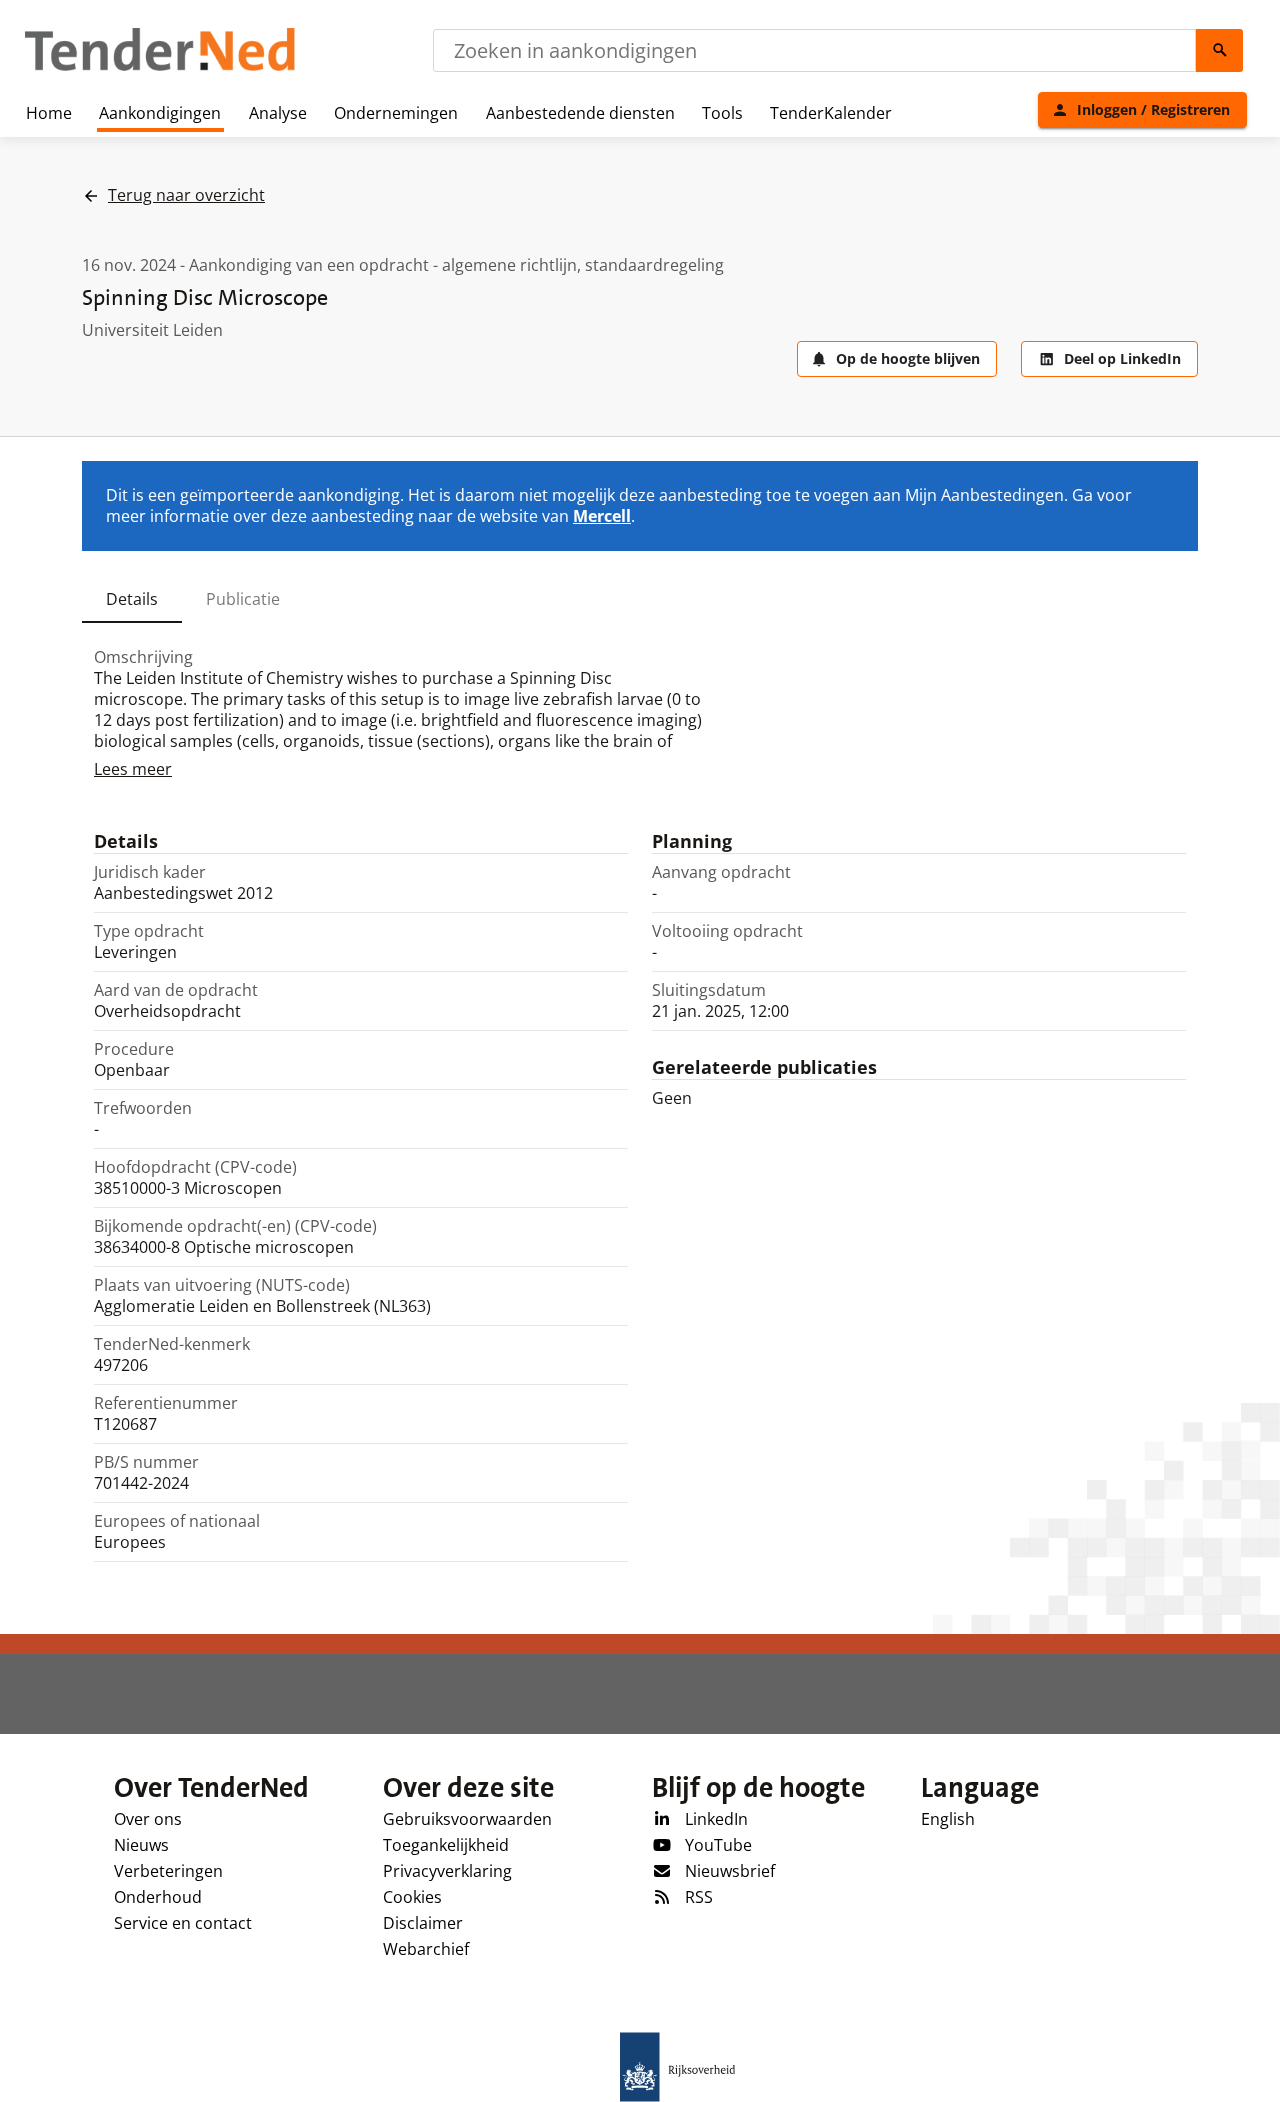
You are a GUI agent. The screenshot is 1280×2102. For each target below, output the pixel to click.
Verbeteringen (168, 1871)
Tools (722, 113)
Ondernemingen (396, 113)
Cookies (412, 1897)
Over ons (148, 1819)
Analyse (278, 113)
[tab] (132, 599)
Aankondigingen (160, 113)
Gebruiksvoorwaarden (467, 1819)
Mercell (602, 516)
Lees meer (133, 769)
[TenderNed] (160, 68)
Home (49, 113)
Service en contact (183, 1923)
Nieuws (141, 1845)
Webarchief (426, 1949)
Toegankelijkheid (446, 1845)
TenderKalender (831, 113)
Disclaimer (423, 1923)
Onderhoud (158, 1897)
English (948, 1819)
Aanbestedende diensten (580, 113)
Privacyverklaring (447, 1871)
